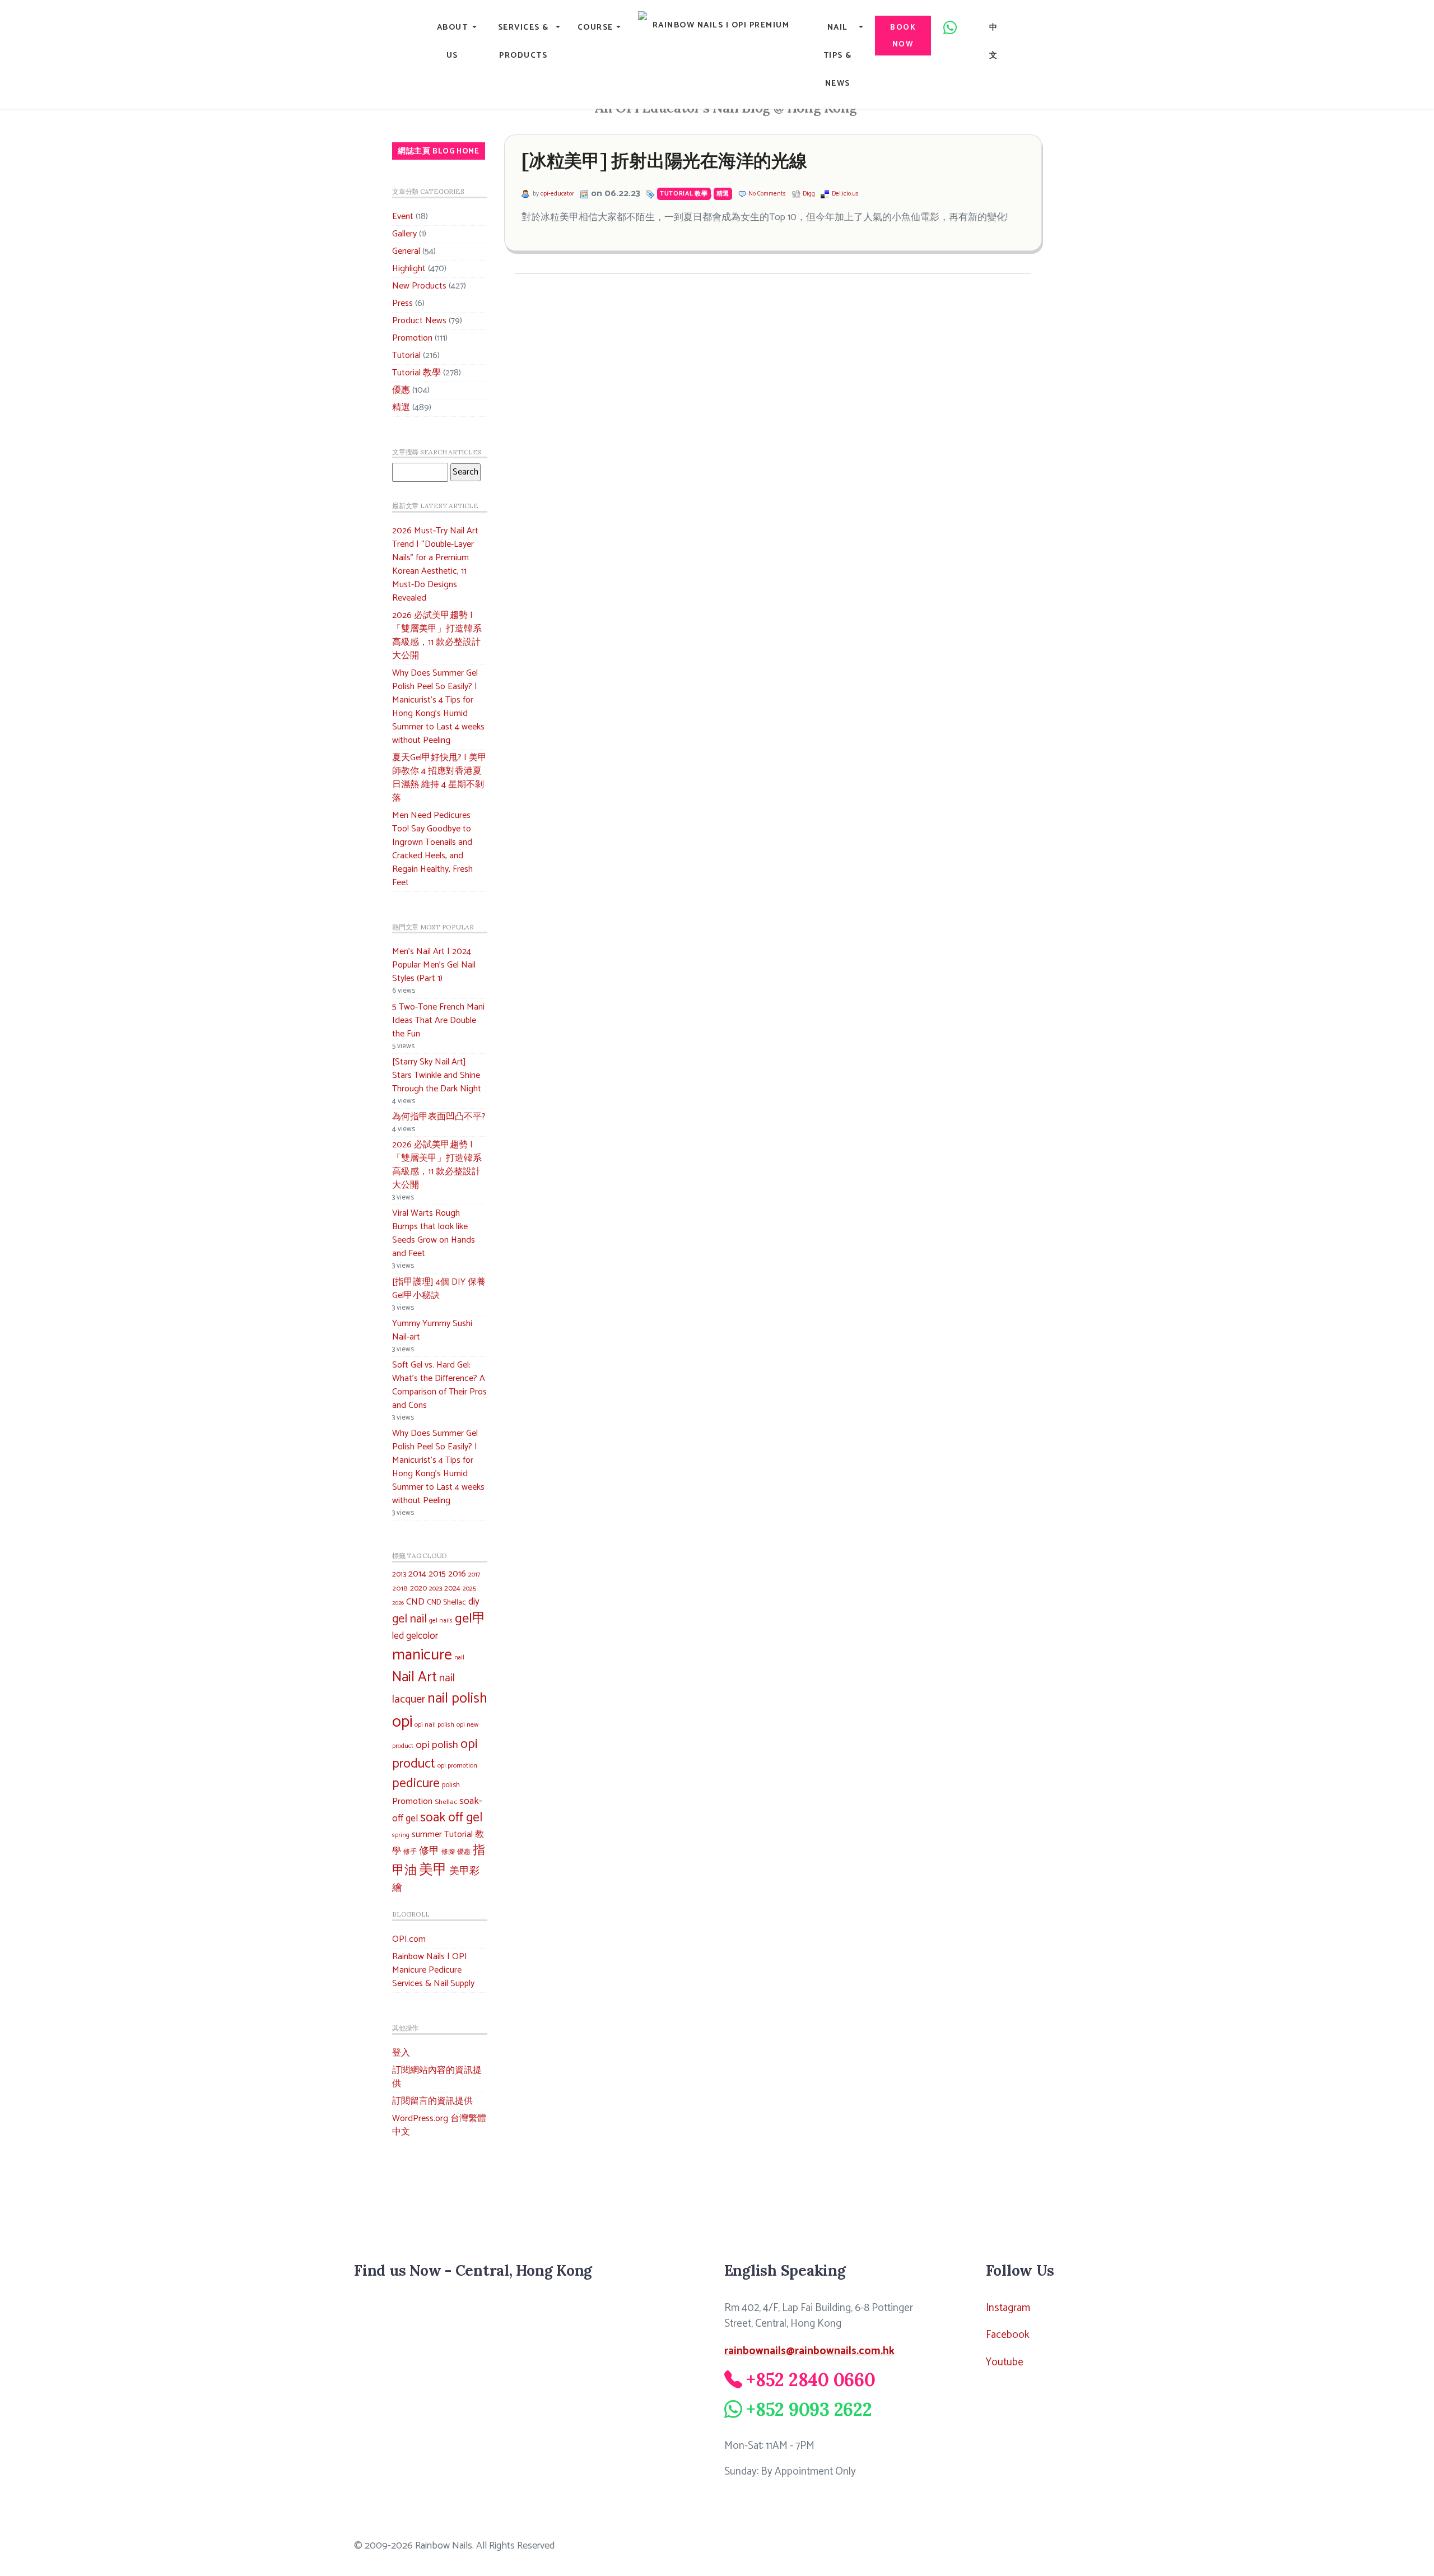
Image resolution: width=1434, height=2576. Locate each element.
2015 (437, 1574)
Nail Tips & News (838, 55)
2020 (418, 1588)
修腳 (448, 1852)
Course (595, 27)
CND (415, 1602)
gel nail (409, 1619)
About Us (453, 41)
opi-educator (557, 194)
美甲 (433, 1870)
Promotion (412, 338)
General (406, 251)
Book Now (903, 36)
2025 (469, 1589)
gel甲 (470, 1619)
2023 (436, 1589)
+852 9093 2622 (809, 2409)
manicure (422, 1655)
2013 (399, 1574)
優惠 (401, 390)
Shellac (446, 1802)
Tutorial (406, 355)
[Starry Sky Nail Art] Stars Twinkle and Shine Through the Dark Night (437, 1075)
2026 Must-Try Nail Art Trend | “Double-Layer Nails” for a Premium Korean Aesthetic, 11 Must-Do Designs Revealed (435, 564)
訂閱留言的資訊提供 (432, 2101)
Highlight (409, 269)
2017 (474, 1575)
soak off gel (451, 1818)
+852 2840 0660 (811, 2380)
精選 (401, 408)
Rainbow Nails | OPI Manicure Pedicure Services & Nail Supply (433, 1970)
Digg (809, 194)
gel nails (441, 1621)
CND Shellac (446, 1602)
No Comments (767, 194)
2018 (400, 1589)
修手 (410, 1852)
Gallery (404, 234)
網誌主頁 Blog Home (439, 151)
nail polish (457, 1699)
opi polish (437, 1745)
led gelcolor (415, 1636)
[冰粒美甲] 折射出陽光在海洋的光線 (664, 161)
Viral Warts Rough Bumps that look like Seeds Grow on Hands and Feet (434, 1233)
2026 (398, 1603)
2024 (452, 1588)
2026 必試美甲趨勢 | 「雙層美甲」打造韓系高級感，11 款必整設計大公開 (437, 636)
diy (474, 1602)
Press (402, 303)
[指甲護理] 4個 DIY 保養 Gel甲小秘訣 (439, 1289)
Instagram (1008, 2308)
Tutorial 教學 (416, 373)
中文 (994, 41)
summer (427, 1835)
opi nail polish (434, 1725)
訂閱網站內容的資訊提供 (437, 2077)
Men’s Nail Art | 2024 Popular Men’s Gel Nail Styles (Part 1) (434, 965)
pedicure (416, 1784)
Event (403, 217)
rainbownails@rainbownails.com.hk (809, 2351)
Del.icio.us (845, 194)
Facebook (1008, 2335)
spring (401, 1835)
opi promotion (457, 1766)
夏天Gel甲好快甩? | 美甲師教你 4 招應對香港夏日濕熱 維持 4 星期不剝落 (439, 778)
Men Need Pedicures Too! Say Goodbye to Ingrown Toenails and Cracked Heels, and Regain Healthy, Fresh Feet (432, 849)
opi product (435, 1754)
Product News (419, 321)
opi (402, 1722)
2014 (417, 1574)
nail (459, 1658)
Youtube (1005, 2362)
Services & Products (523, 41)
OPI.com (409, 1939)
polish (451, 1785)
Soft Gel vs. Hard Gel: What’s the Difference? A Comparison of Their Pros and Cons (439, 1385)
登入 (401, 2053)
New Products (419, 286)
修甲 (429, 1851)
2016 (457, 1574)
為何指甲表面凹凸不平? (439, 1117)
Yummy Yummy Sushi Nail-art (432, 1330)
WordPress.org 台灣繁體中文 (439, 2125)
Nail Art (415, 1677)
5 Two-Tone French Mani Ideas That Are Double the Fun (438, 1020)
